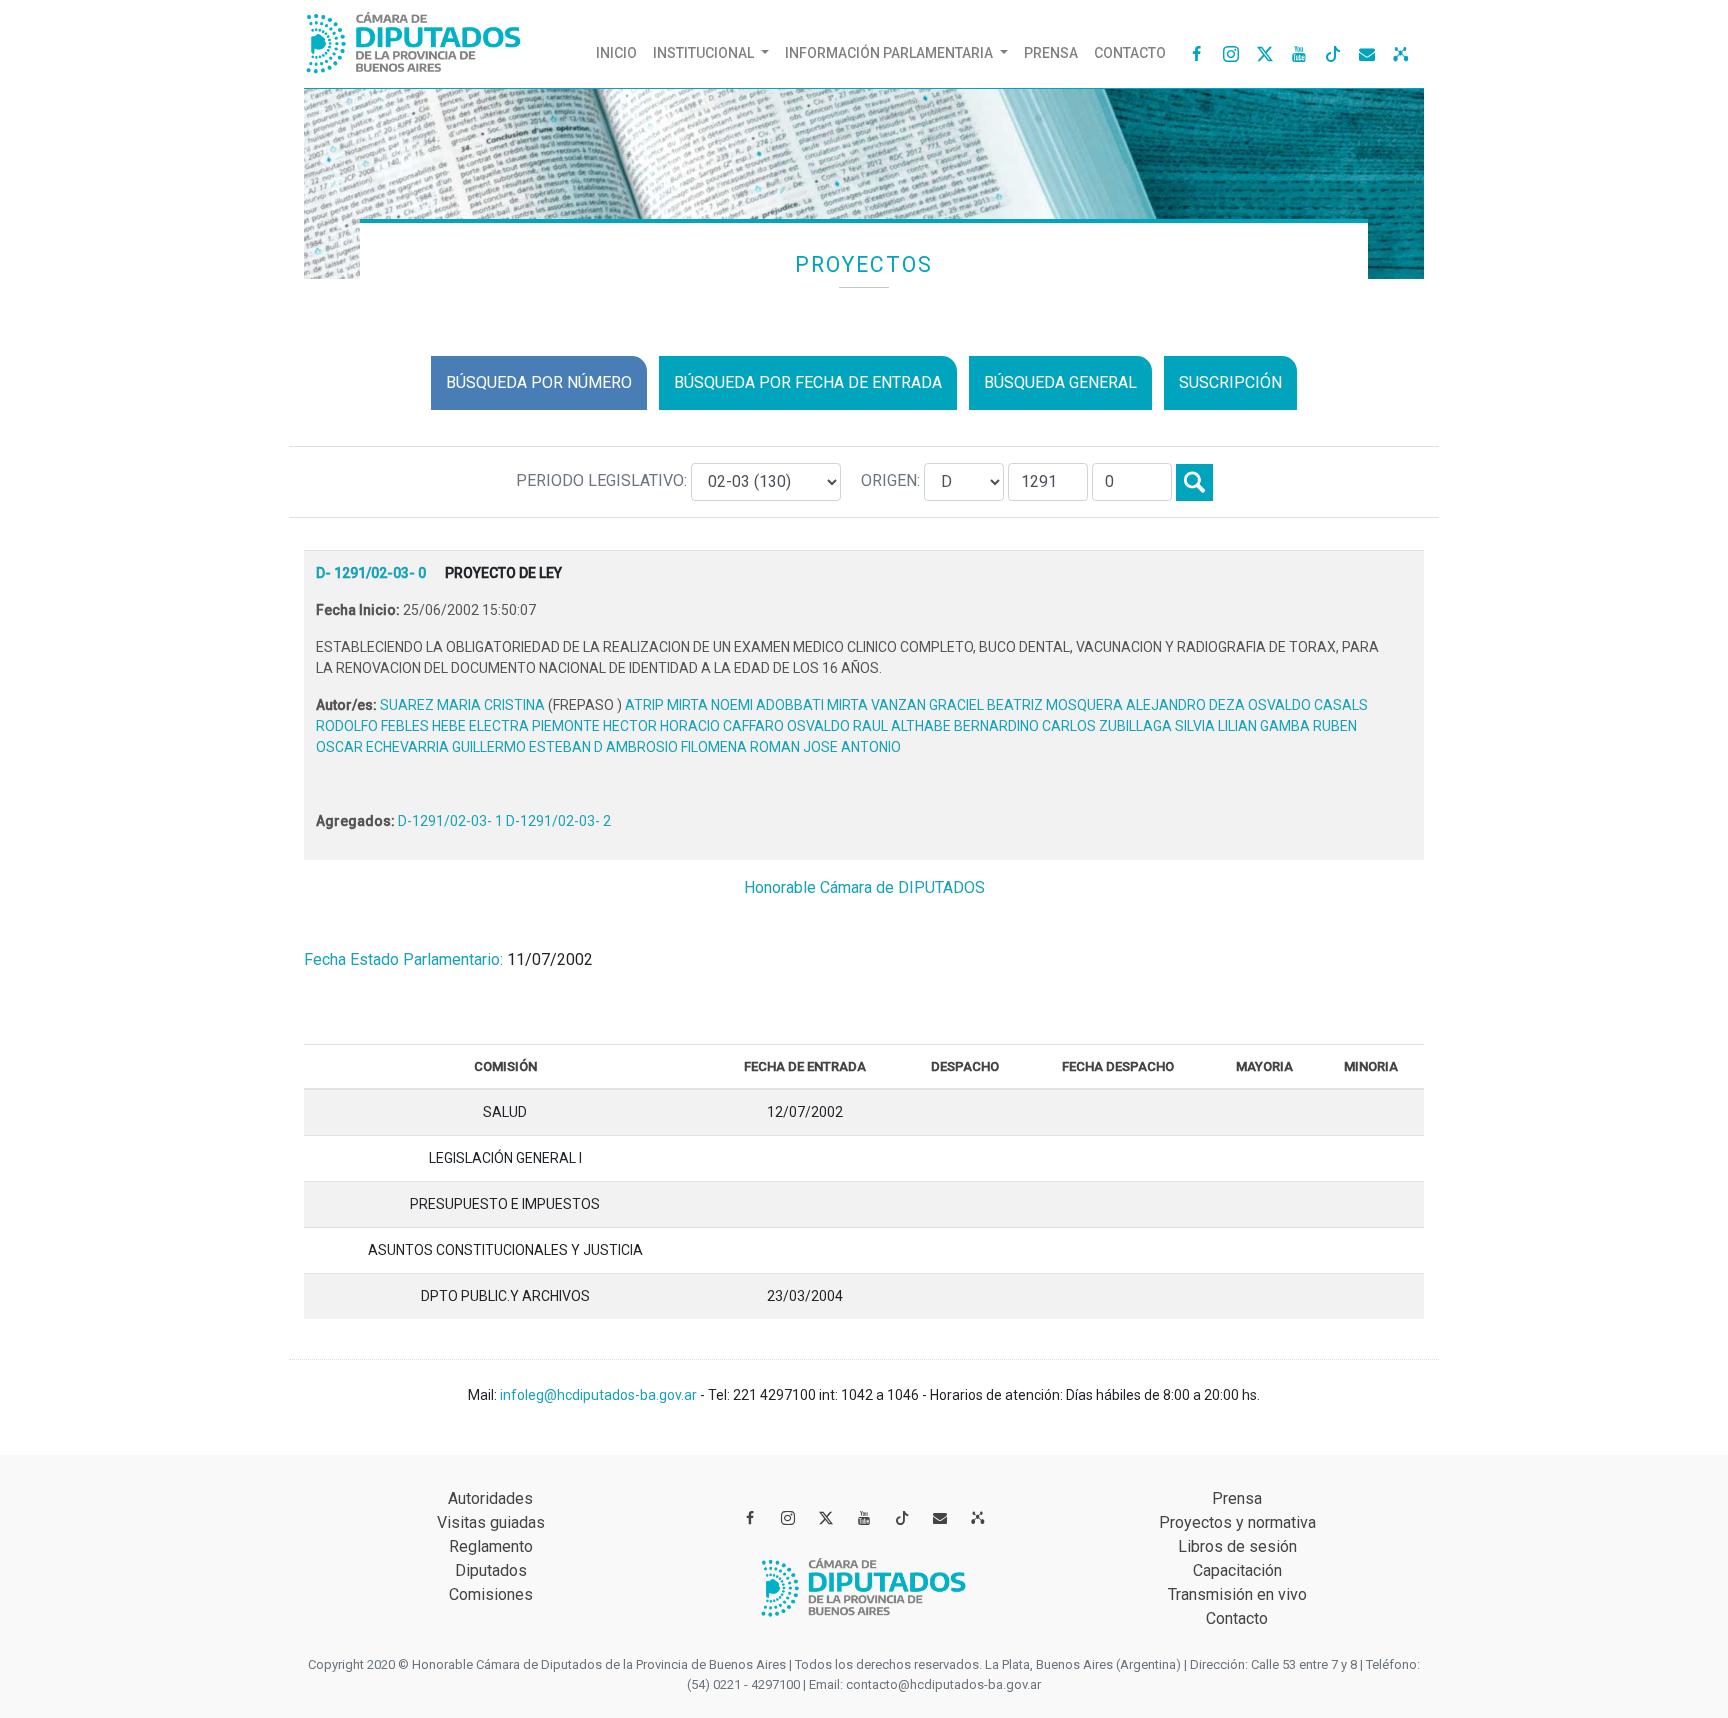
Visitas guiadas (491, 1522)
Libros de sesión (1237, 1546)
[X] (1265, 53)
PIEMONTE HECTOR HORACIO (627, 726)
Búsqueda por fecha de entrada (808, 382)
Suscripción (1230, 382)
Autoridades (490, 1498)
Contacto (1130, 53)
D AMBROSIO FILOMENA (672, 747)
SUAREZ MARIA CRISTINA (464, 705)
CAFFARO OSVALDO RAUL (807, 726)
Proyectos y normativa (1237, 1522)
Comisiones (491, 1594)
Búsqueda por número (539, 382)
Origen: (892, 480)
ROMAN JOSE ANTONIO (825, 747)
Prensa (1051, 53)
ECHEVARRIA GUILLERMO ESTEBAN (480, 747)
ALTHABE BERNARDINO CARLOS (995, 726)
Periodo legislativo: (603, 480)
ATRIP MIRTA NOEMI (690, 705)
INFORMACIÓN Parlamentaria (890, 53)
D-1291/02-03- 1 (452, 821)
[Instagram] (1231, 53)
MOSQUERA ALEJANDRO (1127, 705)
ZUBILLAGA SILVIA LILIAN (1179, 726)
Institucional (705, 53)
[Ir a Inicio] (414, 38)
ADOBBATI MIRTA (813, 705)
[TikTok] (1333, 53)
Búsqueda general (1060, 382)
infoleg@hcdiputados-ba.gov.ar (600, 1395)
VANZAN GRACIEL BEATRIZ (958, 705)
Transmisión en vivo (1237, 1594)
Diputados (491, 1570)
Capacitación (1237, 1570)
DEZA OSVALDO (1261, 705)
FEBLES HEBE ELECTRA (456, 726)
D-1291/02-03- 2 (558, 821)
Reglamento (491, 1546)
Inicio (620, 52)
